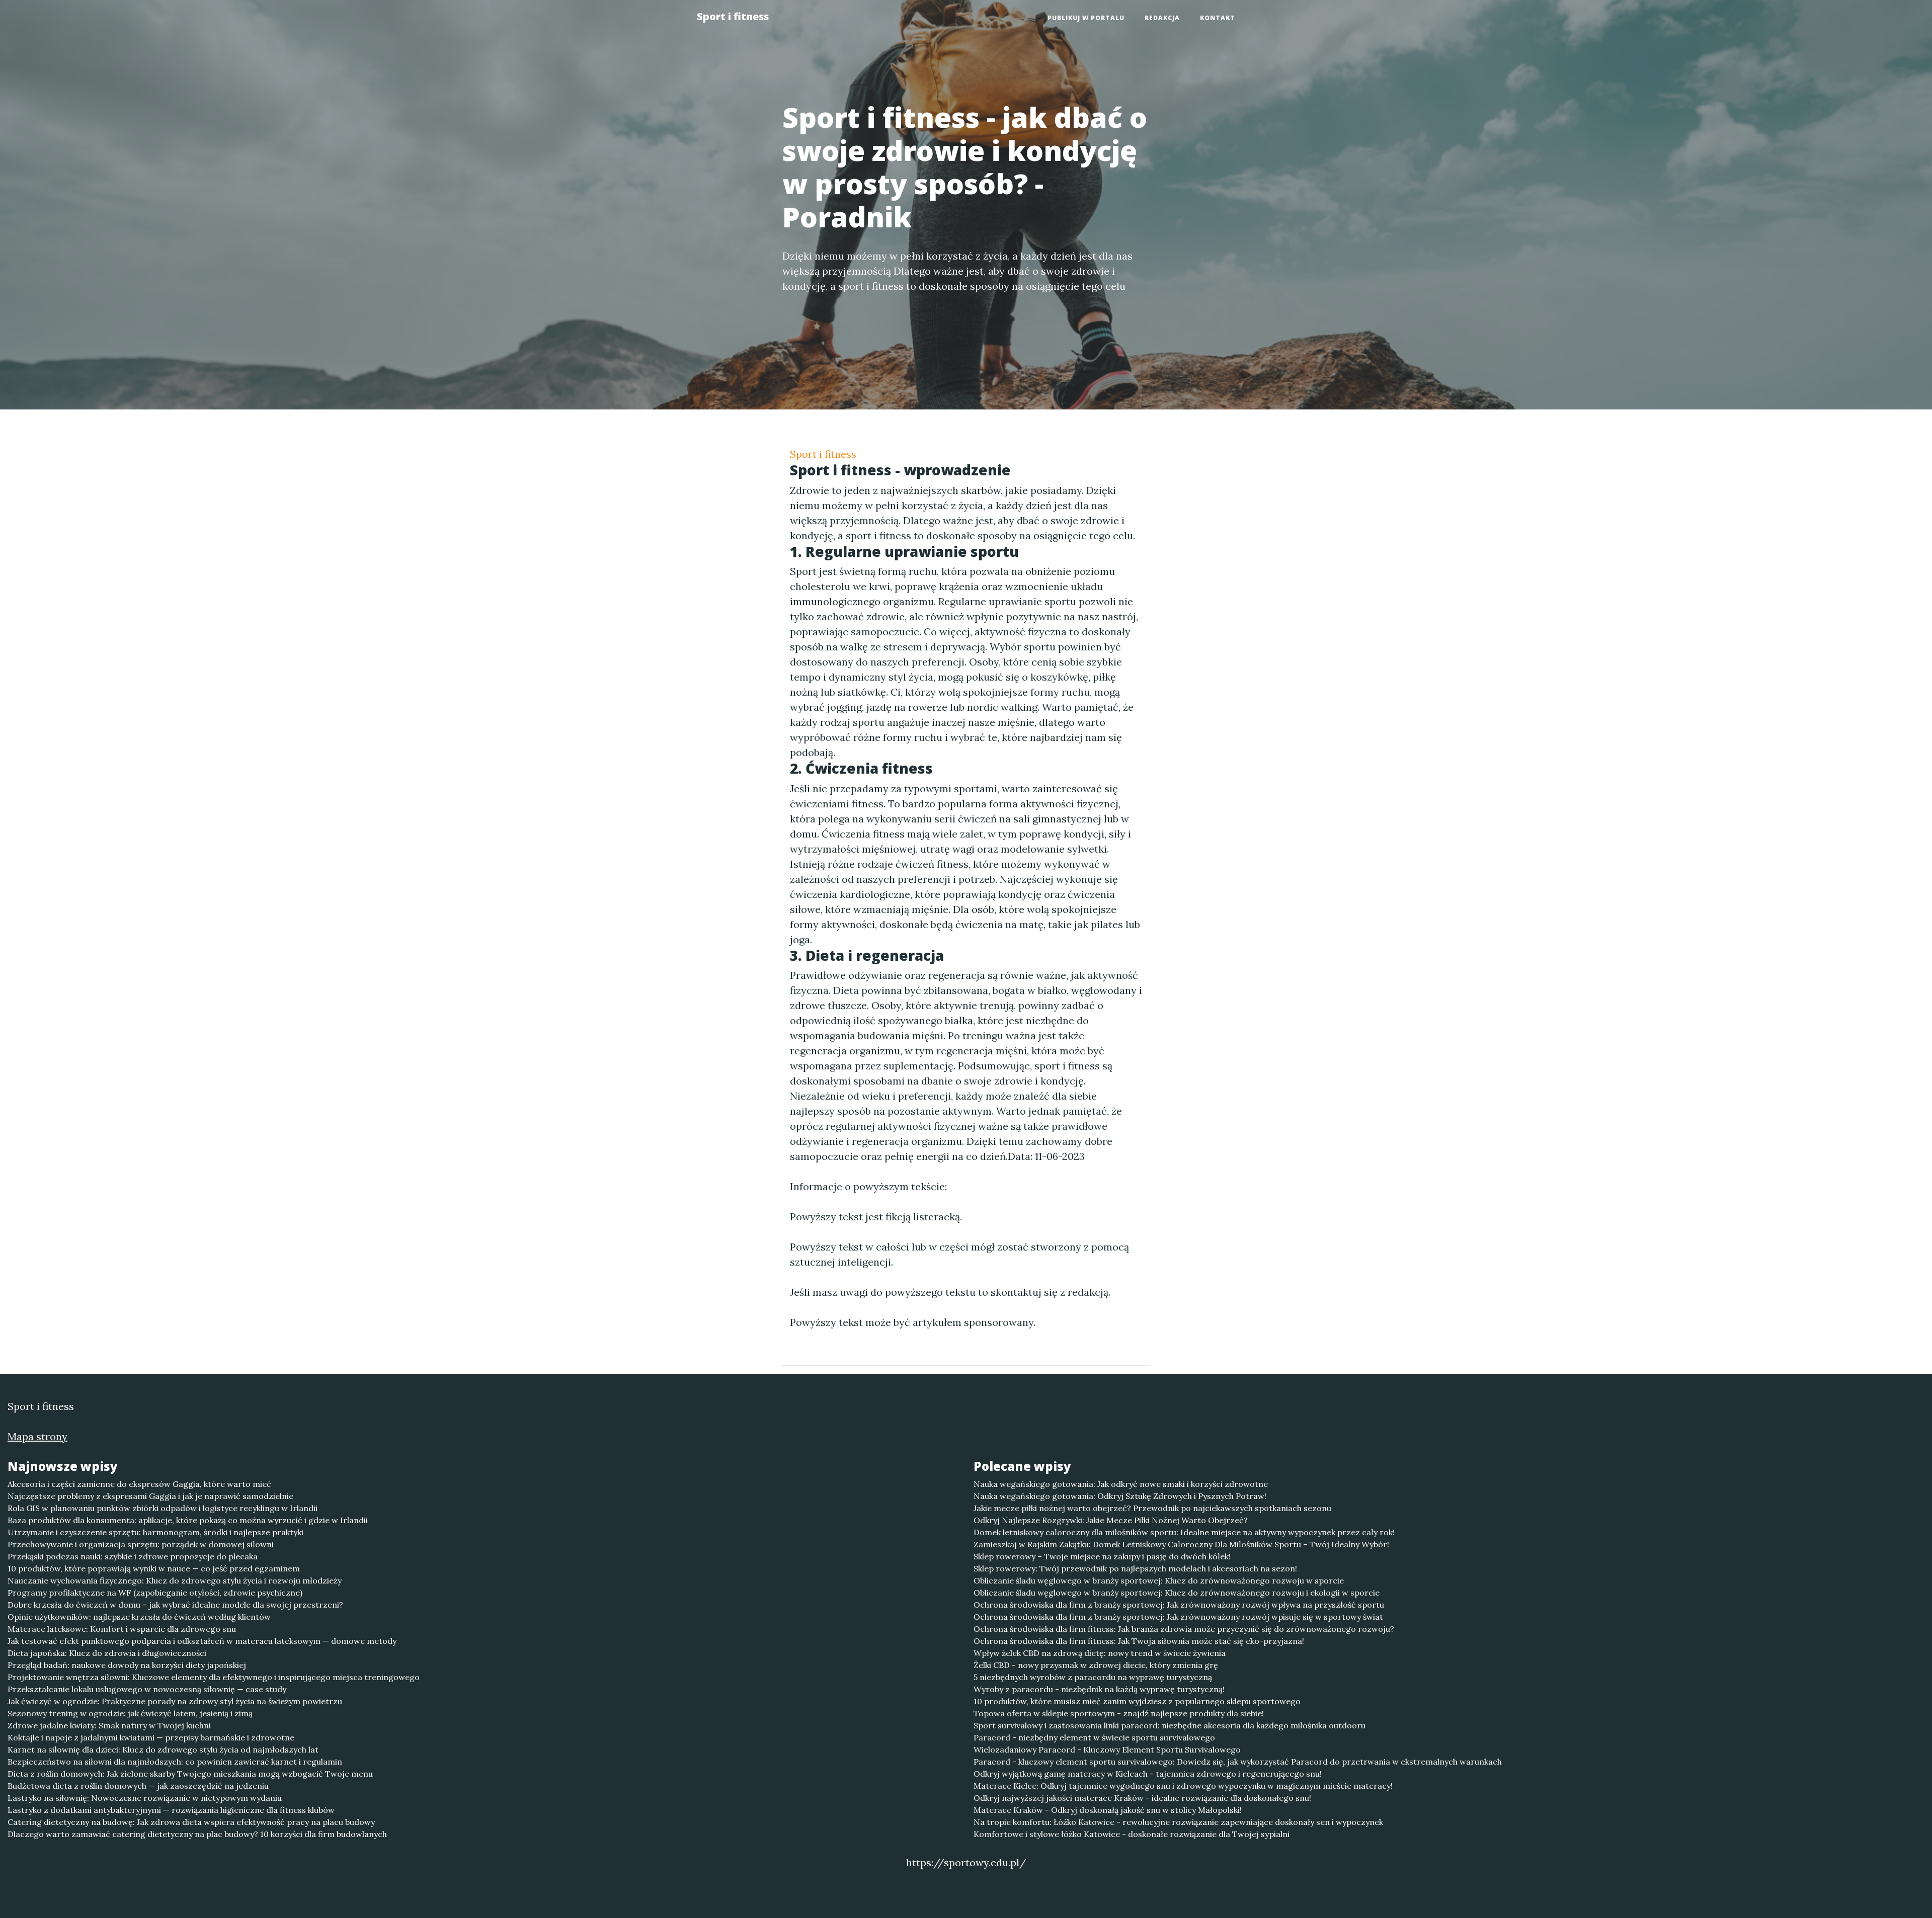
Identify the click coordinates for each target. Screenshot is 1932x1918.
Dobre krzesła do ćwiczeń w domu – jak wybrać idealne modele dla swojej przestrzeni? (175, 1605)
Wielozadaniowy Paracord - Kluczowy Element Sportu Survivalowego (1107, 1749)
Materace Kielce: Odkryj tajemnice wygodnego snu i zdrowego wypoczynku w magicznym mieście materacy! (1183, 1786)
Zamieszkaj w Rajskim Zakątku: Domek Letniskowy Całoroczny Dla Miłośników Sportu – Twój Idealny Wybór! (1181, 1544)
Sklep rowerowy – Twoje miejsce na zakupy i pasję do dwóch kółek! (1102, 1556)
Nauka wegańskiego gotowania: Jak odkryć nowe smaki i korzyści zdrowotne (1121, 1484)
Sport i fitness (733, 16)
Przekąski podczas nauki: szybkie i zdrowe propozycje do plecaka (133, 1556)
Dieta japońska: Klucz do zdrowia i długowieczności (107, 1653)
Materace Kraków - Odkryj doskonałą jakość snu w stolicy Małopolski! (1108, 1810)
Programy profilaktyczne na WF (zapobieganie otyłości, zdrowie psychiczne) (155, 1593)
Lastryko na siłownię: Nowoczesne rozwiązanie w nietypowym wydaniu (145, 1798)
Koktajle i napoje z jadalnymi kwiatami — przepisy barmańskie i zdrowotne (151, 1737)
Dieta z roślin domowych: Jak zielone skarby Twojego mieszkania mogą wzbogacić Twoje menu (190, 1774)
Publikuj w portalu (1086, 18)
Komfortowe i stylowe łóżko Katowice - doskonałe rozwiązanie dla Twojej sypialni (1132, 1834)
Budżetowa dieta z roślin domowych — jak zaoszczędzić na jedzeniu (138, 1786)
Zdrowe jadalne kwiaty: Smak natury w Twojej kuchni (109, 1725)
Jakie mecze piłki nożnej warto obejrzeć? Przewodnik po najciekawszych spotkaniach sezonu (1152, 1508)
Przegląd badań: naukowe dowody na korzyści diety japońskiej (127, 1665)
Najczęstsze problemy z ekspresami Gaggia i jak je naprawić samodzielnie (150, 1496)
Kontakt (1218, 18)
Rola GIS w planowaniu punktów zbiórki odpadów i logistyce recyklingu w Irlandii (163, 1508)
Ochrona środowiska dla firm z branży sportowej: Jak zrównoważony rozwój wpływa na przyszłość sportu (1179, 1605)
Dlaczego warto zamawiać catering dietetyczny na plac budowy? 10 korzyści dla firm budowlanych (197, 1834)
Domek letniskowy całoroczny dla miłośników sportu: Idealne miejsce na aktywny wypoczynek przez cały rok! (1184, 1532)
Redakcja (1162, 18)
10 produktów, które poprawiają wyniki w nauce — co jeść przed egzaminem (154, 1568)
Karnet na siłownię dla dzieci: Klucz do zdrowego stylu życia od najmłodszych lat (163, 1749)
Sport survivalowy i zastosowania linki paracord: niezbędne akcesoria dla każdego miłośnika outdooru (1170, 1725)
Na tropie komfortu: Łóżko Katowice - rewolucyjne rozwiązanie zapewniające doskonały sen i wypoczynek (1178, 1822)
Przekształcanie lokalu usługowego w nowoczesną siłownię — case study (147, 1689)
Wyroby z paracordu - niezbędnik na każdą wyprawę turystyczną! (1099, 1689)
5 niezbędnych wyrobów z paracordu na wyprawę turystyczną (1093, 1677)
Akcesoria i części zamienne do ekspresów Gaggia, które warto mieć (139, 1484)
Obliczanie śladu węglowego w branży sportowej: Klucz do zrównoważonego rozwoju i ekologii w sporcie (1177, 1593)
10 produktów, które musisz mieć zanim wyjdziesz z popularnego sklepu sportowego (1137, 1701)
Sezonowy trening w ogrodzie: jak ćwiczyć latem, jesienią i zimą (130, 1713)
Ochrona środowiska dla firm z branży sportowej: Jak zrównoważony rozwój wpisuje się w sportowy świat (1178, 1617)
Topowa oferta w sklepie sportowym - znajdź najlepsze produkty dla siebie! (1119, 1713)
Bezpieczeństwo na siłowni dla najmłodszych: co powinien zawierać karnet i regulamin (175, 1762)
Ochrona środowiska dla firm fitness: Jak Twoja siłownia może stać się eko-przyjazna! (1139, 1641)
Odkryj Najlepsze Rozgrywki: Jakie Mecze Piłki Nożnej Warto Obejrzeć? (1111, 1520)
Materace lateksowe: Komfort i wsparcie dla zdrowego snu (122, 1629)
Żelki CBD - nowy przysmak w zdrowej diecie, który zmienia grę (1096, 1665)
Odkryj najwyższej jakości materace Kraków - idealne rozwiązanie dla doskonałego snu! (1142, 1798)
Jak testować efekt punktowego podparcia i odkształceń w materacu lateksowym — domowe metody (202, 1641)
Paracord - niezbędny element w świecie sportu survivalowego (1094, 1737)
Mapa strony (37, 1436)
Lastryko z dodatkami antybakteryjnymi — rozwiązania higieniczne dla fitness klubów (171, 1810)
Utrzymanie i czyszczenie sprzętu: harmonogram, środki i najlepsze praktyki (155, 1532)
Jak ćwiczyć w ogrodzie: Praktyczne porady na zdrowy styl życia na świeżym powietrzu (175, 1701)
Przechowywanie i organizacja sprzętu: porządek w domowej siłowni (141, 1544)
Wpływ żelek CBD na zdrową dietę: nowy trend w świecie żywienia (1100, 1653)
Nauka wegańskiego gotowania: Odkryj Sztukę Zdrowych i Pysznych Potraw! (1120, 1496)
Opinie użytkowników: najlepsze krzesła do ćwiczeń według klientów (139, 1617)
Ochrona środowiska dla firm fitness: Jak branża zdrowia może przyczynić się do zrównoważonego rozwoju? (1184, 1629)
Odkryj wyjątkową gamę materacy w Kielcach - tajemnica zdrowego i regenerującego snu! (1148, 1774)
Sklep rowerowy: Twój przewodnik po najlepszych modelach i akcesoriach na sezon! (1135, 1568)
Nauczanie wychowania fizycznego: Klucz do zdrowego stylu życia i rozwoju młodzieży (175, 1580)
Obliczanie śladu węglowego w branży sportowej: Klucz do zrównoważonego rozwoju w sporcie (1159, 1580)
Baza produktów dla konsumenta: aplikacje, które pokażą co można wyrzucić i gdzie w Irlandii (188, 1520)
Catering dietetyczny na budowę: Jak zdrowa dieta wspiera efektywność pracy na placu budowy (191, 1822)
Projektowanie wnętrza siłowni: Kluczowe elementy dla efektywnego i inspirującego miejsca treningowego (214, 1677)
